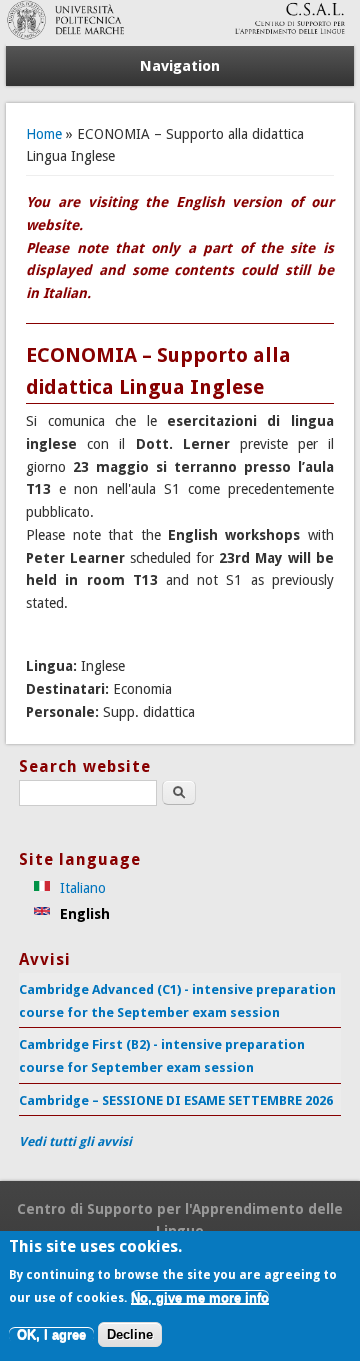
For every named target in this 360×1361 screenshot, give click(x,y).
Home (44, 134)
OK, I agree (51, 1334)
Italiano (81, 888)
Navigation (180, 66)
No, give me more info (200, 1297)
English (83, 914)
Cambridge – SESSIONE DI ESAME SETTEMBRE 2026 (176, 1100)
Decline (130, 1334)
